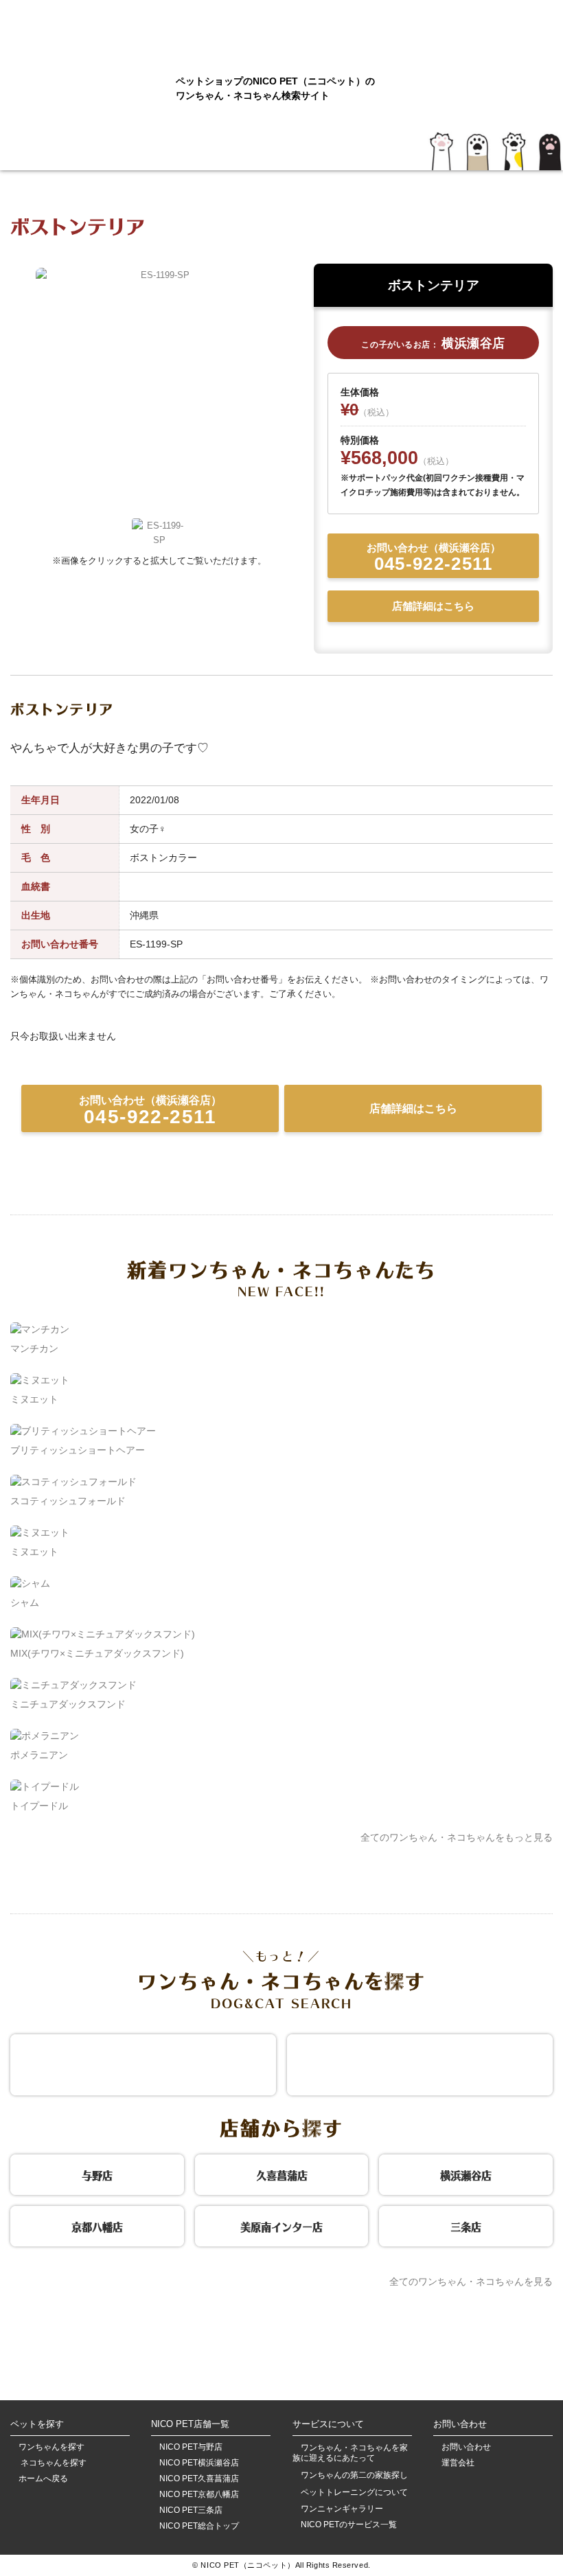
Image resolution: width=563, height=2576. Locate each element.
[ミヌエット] (40, 1380)
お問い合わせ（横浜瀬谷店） (434, 558)
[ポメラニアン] (45, 1736)
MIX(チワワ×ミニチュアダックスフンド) (97, 1653)
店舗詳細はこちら (433, 606)
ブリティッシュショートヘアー (78, 1450)
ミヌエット (34, 1399)
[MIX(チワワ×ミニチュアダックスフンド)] (103, 1634)
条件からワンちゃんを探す (143, 2063)
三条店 (466, 2225)
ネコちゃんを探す (53, 2463)
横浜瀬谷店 (466, 2174)
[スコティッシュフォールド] (73, 1482)
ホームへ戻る (43, 2479)
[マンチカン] (40, 1329)
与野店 (97, 2174)
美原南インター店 (281, 2225)
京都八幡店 (97, 2225)
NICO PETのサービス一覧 (349, 2525)
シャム (25, 1602)
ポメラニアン (39, 1755)
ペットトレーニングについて (354, 2492)
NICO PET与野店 (191, 2447)
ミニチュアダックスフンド (68, 1704)
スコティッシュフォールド (68, 1501)
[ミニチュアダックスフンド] (73, 1685)
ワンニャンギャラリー (342, 2509)
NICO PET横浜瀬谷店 (199, 2463)
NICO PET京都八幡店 (199, 2495)
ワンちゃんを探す (51, 2447)
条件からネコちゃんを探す (420, 2063)
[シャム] (30, 1583)
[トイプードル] (45, 1786)
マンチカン (34, 1348)
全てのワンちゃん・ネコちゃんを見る (471, 2281)
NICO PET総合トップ (199, 2526)
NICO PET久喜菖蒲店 (199, 2479)
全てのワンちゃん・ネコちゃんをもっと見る (457, 1837)
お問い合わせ (466, 2447)
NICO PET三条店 (191, 2510)
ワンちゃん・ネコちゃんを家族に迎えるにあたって (350, 2453)
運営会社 (458, 2463)
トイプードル (39, 1806)
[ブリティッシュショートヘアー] (83, 1431)
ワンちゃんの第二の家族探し (354, 2475)
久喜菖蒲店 (282, 2174)
